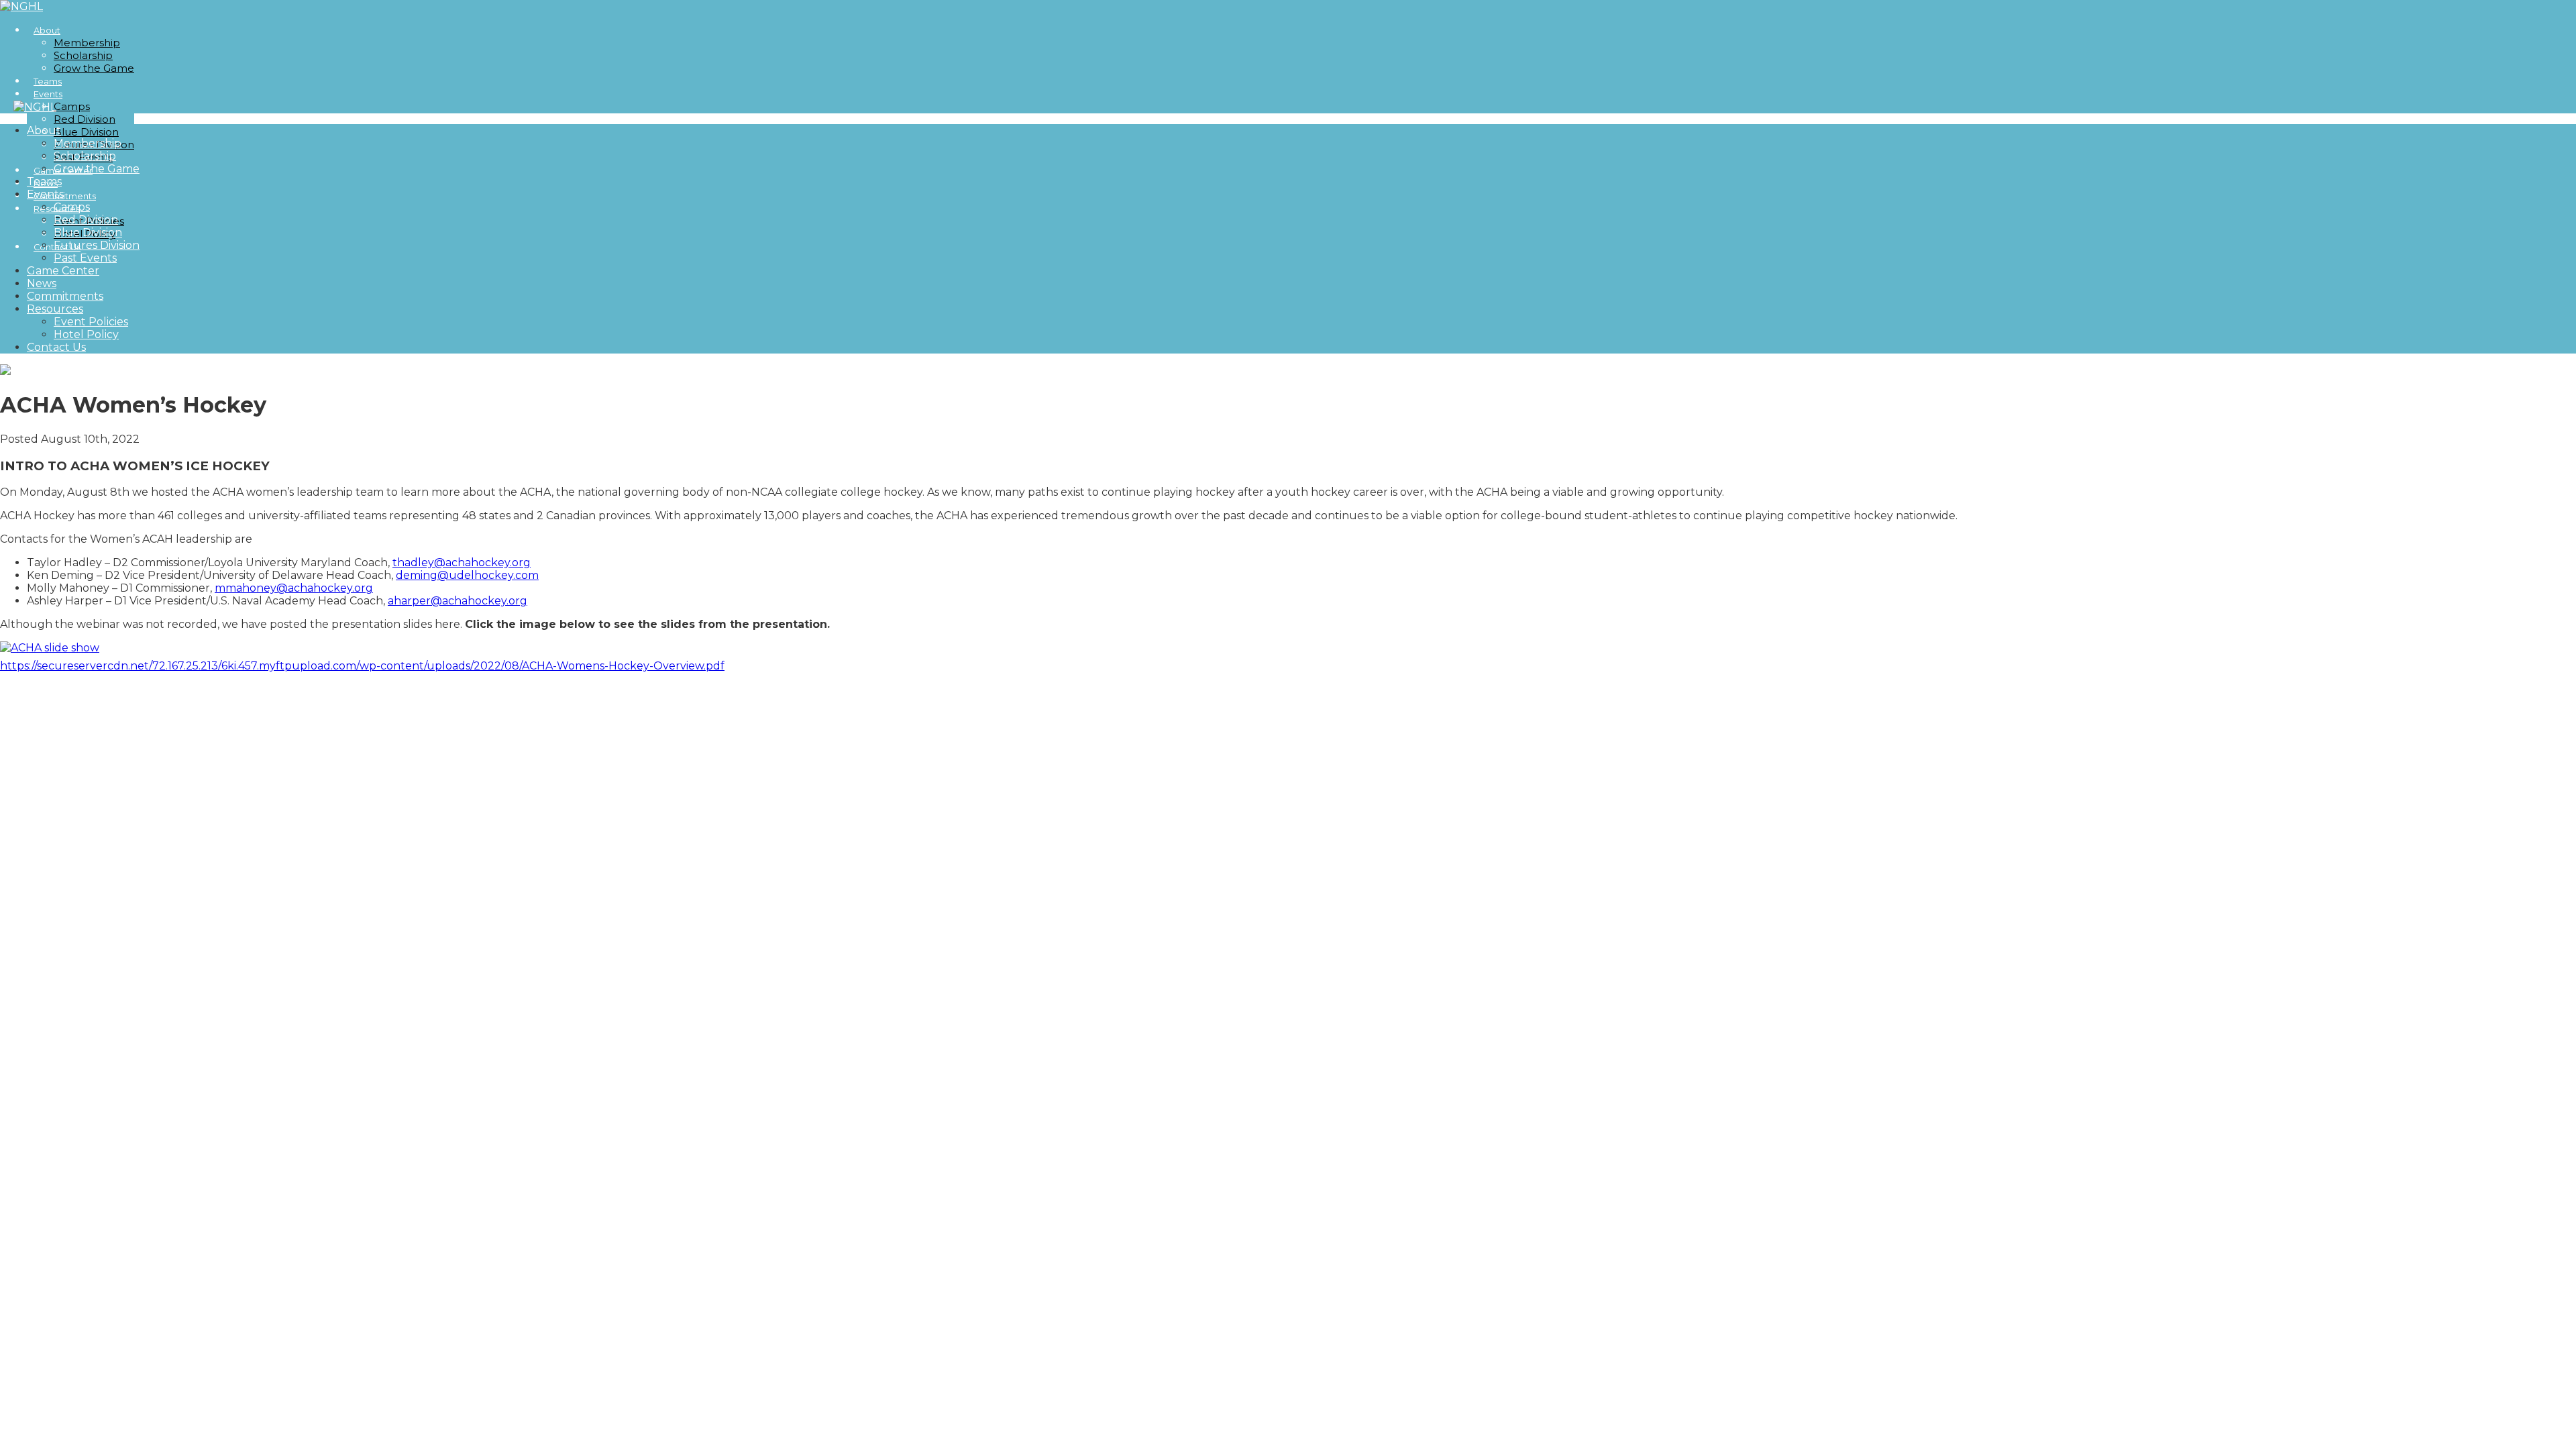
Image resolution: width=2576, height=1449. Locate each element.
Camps (72, 106)
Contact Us (56, 347)
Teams (44, 181)
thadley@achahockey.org (462, 562)
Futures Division (97, 245)
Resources (55, 309)
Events (48, 94)
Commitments (65, 296)
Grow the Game (94, 68)
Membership (87, 43)
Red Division (85, 119)
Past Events (85, 258)
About (47, 31)
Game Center (63, 271)
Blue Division (86, 132)
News (42, 283)
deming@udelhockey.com (467, 575)
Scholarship (83, 55)
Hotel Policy (86, 334)
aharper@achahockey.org (458, 601)
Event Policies (91, 322)
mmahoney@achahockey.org (294, 588)
